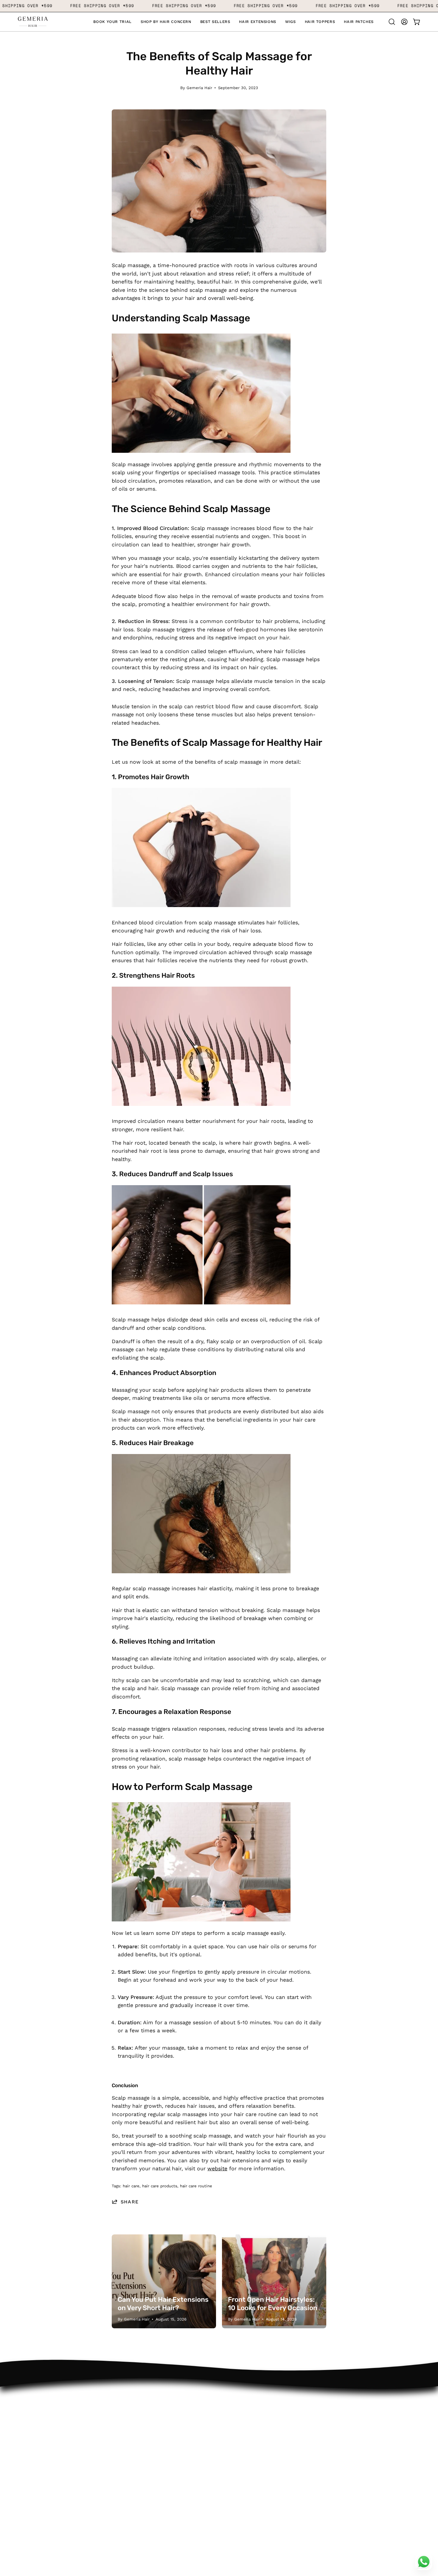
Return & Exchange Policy (51, 2495)
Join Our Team (37, 2408)
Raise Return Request (128, 2408)
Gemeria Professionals (47, 2419)
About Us (30, 2397)
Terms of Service (39, 2473)
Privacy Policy (35, 2484)
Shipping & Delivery (125, 2441)
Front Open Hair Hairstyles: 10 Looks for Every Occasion (273, 2304)
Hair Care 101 (34, 2441)
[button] (166, 22)
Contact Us (115, 2397)
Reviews (28, 2430)
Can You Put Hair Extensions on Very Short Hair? (163, 2304)
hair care (131, 2186)
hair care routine (196, 2186)
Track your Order (122, 2419)
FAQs (107, 2430)
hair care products (160, 2186)
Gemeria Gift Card (41, 2451)
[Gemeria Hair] (33, 22)
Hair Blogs (31, 2462)
